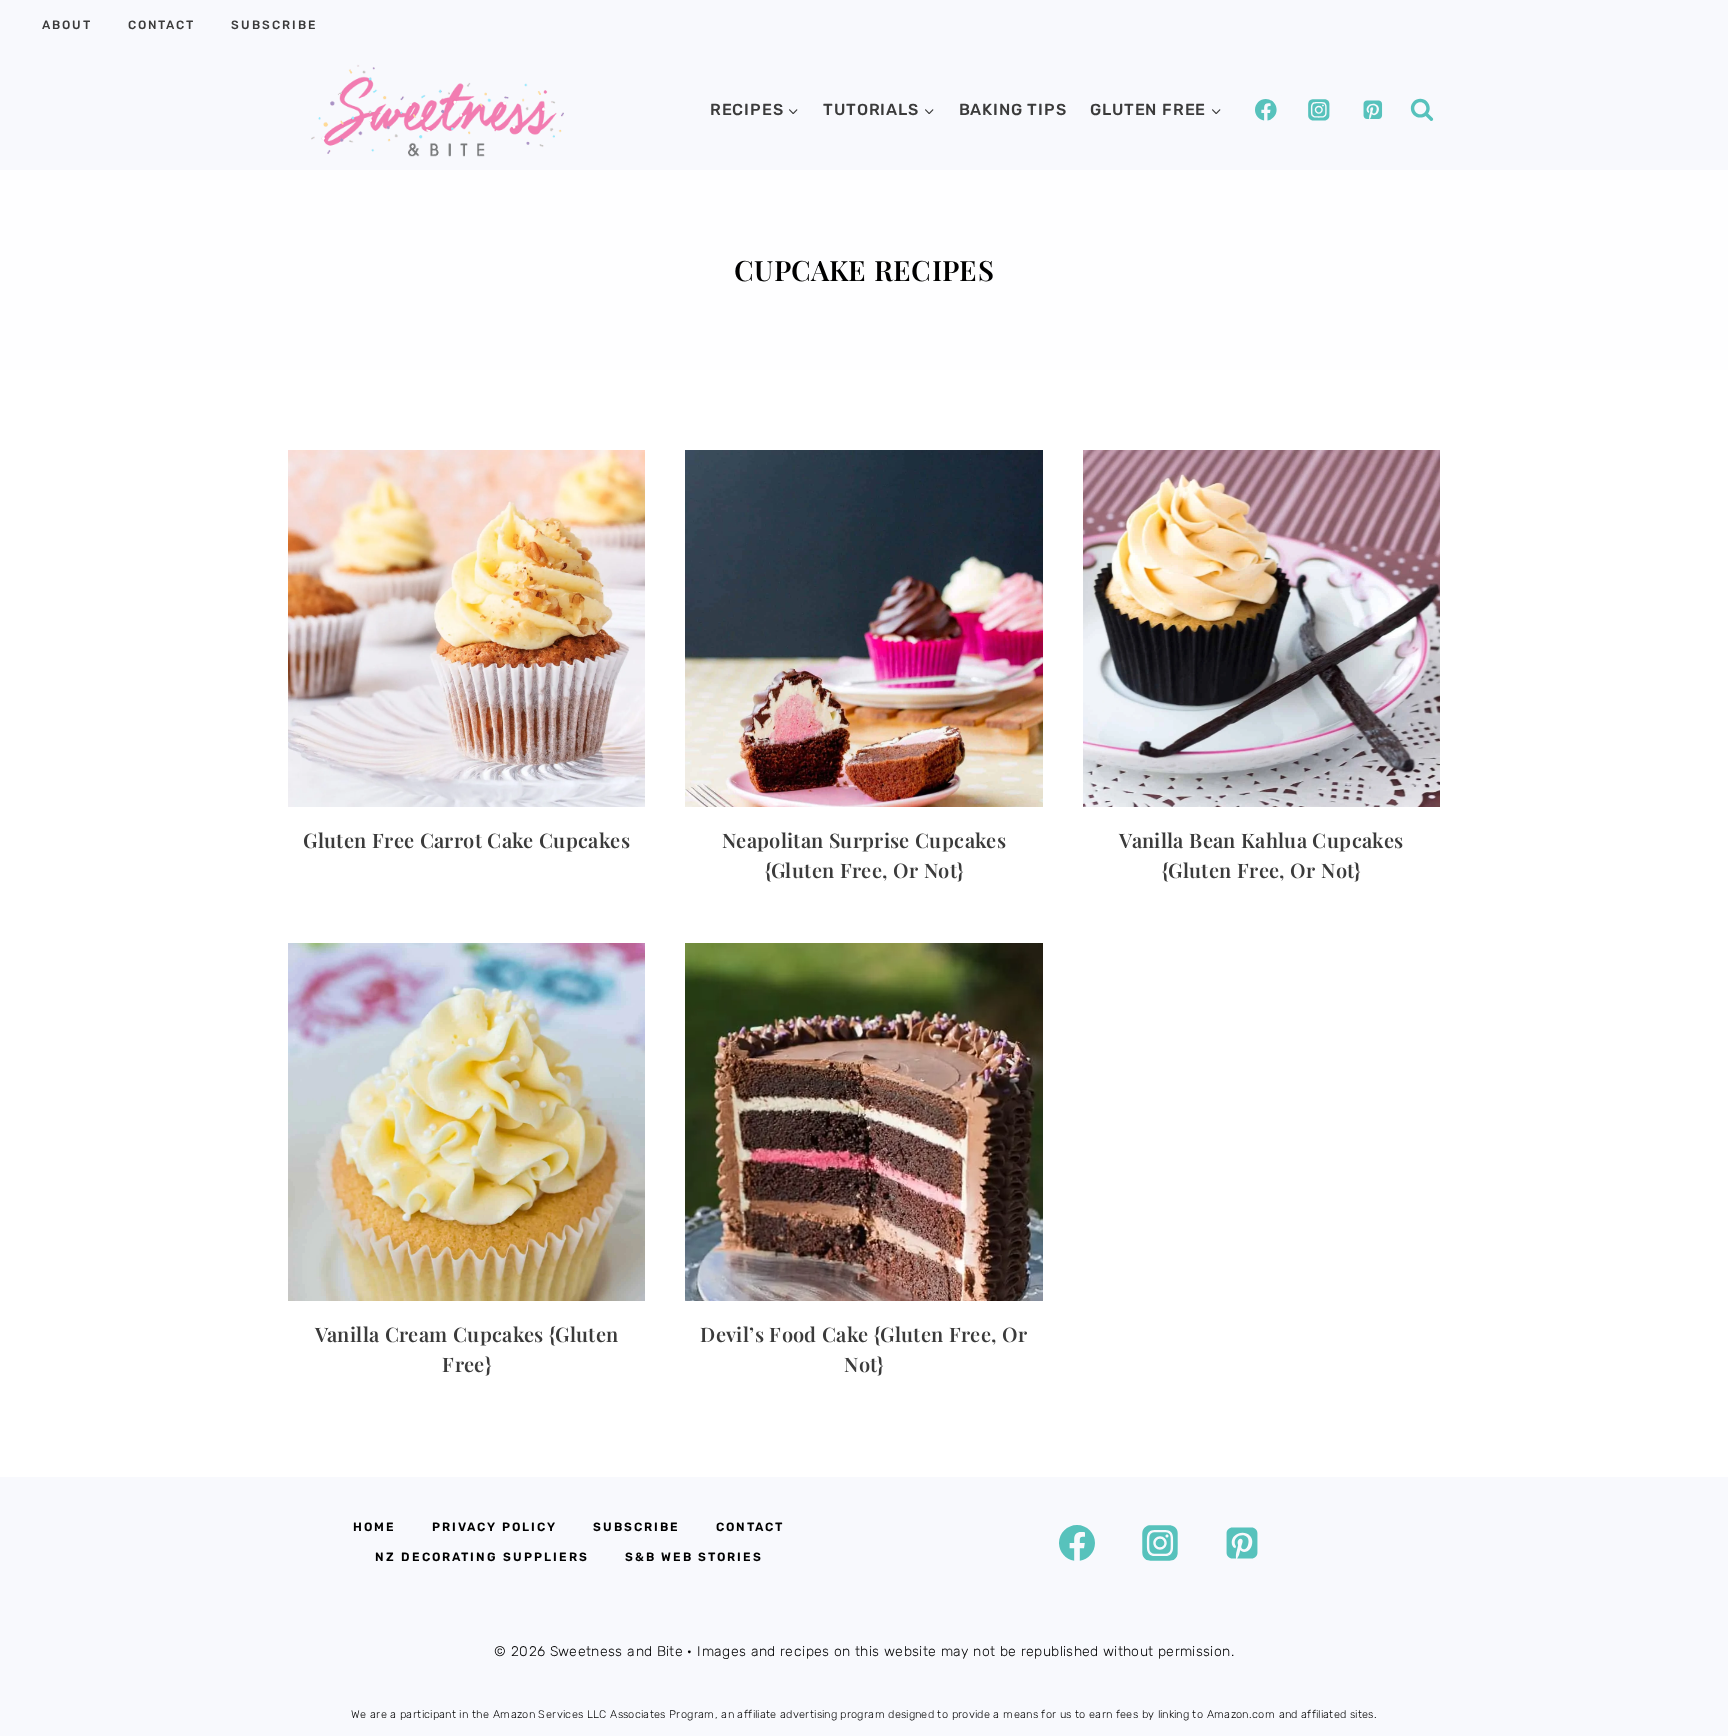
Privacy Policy (494, 1527)
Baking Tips (1013, 109)
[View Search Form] (1422, 110)
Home (374, 1527)
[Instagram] (1318, 109)
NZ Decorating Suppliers (482, 1557)
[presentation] (466, 628)
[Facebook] (1265, 109)
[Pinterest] (1372, 109)
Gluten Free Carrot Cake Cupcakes (466, 839)
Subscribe (274, 25)
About (67, 25)
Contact (161, 25)
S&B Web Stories (694, 1557)
